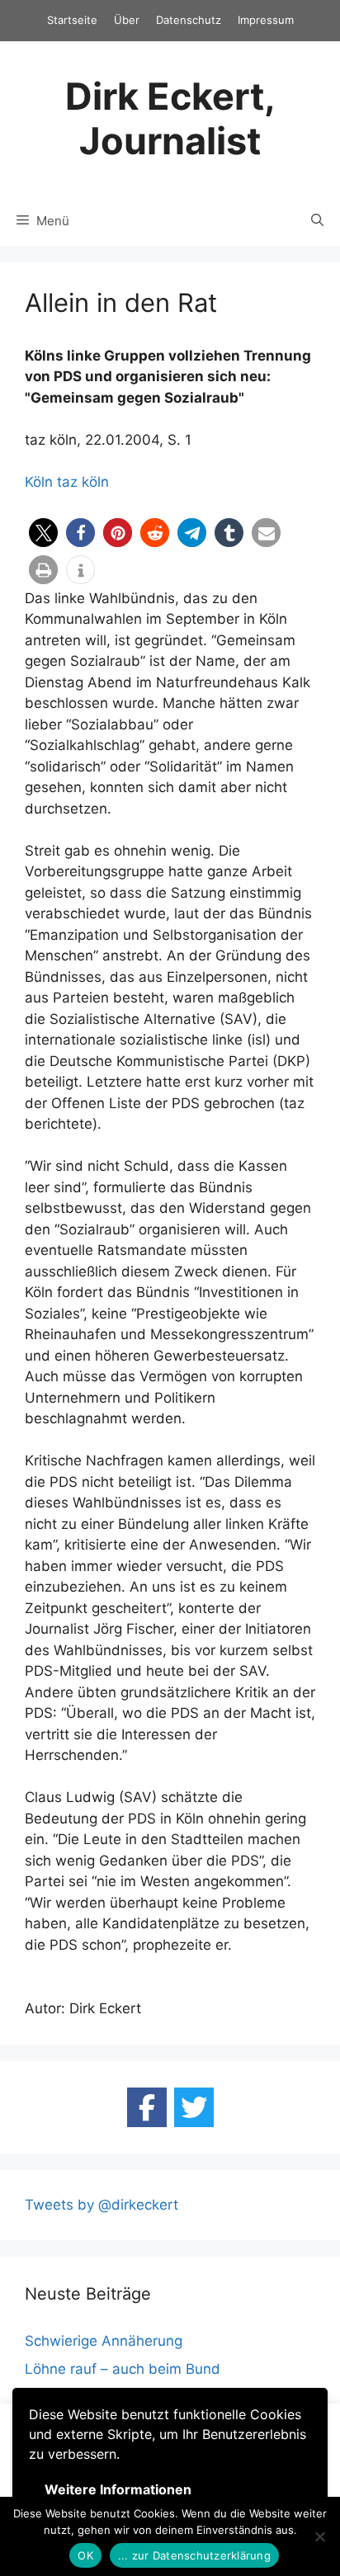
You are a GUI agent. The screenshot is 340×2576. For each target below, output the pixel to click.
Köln (39, 482)
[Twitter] (194, 2107)
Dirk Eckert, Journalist (170, 118)
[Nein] (319, 2536)
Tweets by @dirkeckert (102, 2205)
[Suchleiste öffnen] (317, 221)
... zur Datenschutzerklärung (194, 2555)
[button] (43, 533)
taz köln (83, 482)
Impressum (266, 20)
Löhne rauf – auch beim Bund (123, 2369)
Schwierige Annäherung (104, 2341)
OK (85, 2555)
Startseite (72, 20)
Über (127, 20)
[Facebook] (147, 2107)
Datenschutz (189, 20)
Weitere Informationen (118, 2489)
